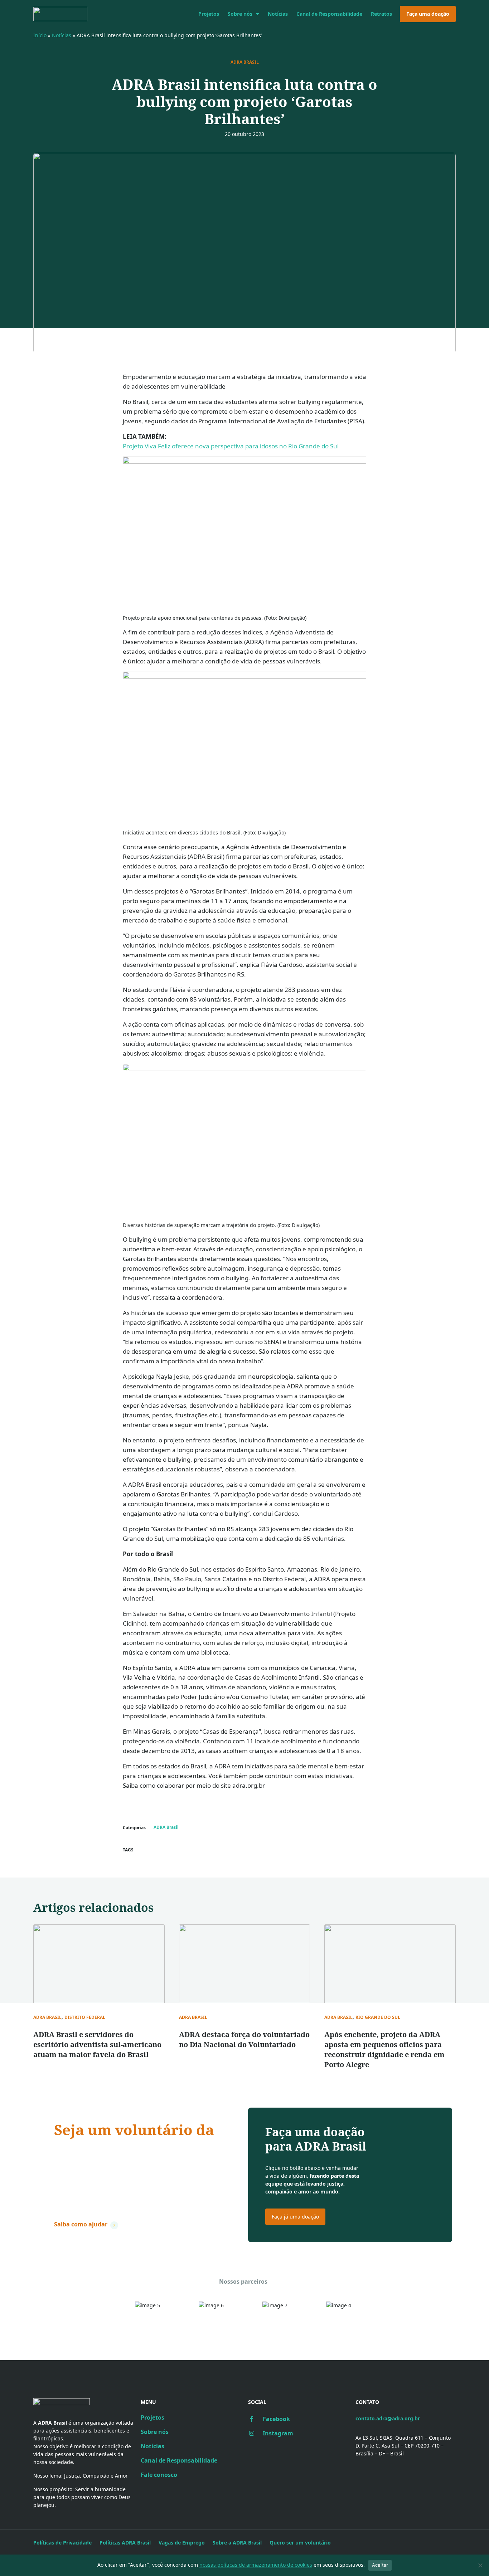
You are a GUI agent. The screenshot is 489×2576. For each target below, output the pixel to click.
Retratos (381, 14)
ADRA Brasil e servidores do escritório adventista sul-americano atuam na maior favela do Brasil (97, 2044)
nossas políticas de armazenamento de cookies (256, 2565)
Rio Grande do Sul (378, 2017)
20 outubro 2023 (245, 134)
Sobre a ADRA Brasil (237, 2543)
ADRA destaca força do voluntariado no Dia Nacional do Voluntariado (244, 2039)
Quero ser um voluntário (300, 2543)
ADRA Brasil (245, 62)
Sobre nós (240, 14)
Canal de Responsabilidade (329, 14)
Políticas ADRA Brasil (125, 2543)
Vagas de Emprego (182, 2543)
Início (40, 35)
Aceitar (380, 2565)
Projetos (209, 14)
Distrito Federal (85, 2017)
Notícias (278, 14)
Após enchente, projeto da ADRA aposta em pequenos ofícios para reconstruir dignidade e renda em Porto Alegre (384, 2049)
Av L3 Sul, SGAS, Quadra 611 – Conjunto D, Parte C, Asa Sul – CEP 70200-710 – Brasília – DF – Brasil (403, 2446)
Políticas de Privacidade (62, 2543)
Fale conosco (159, 2475)
